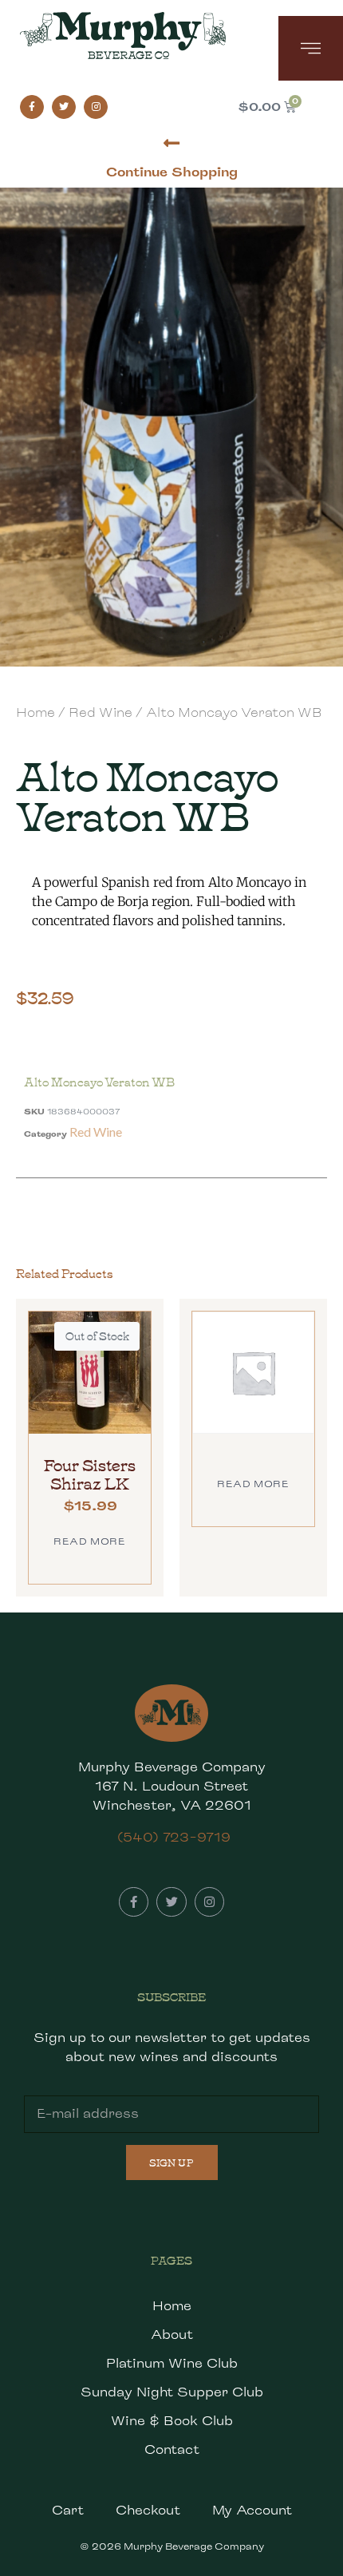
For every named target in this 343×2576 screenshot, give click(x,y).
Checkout (148, 2510)
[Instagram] (96, 107)
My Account (252, 2510)
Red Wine (101, 712)
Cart (68, 2510)
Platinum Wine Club (172, 2363)
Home (35, 712)
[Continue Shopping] (172, 143)
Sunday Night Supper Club (172, 2392)
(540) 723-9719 (174, 1837)
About (172, 2335)
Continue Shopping (172, 172)
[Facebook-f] (32, 107)
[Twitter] (64, 107)
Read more (89, 1541)
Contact (172, 2449)
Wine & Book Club (172, 2421)
